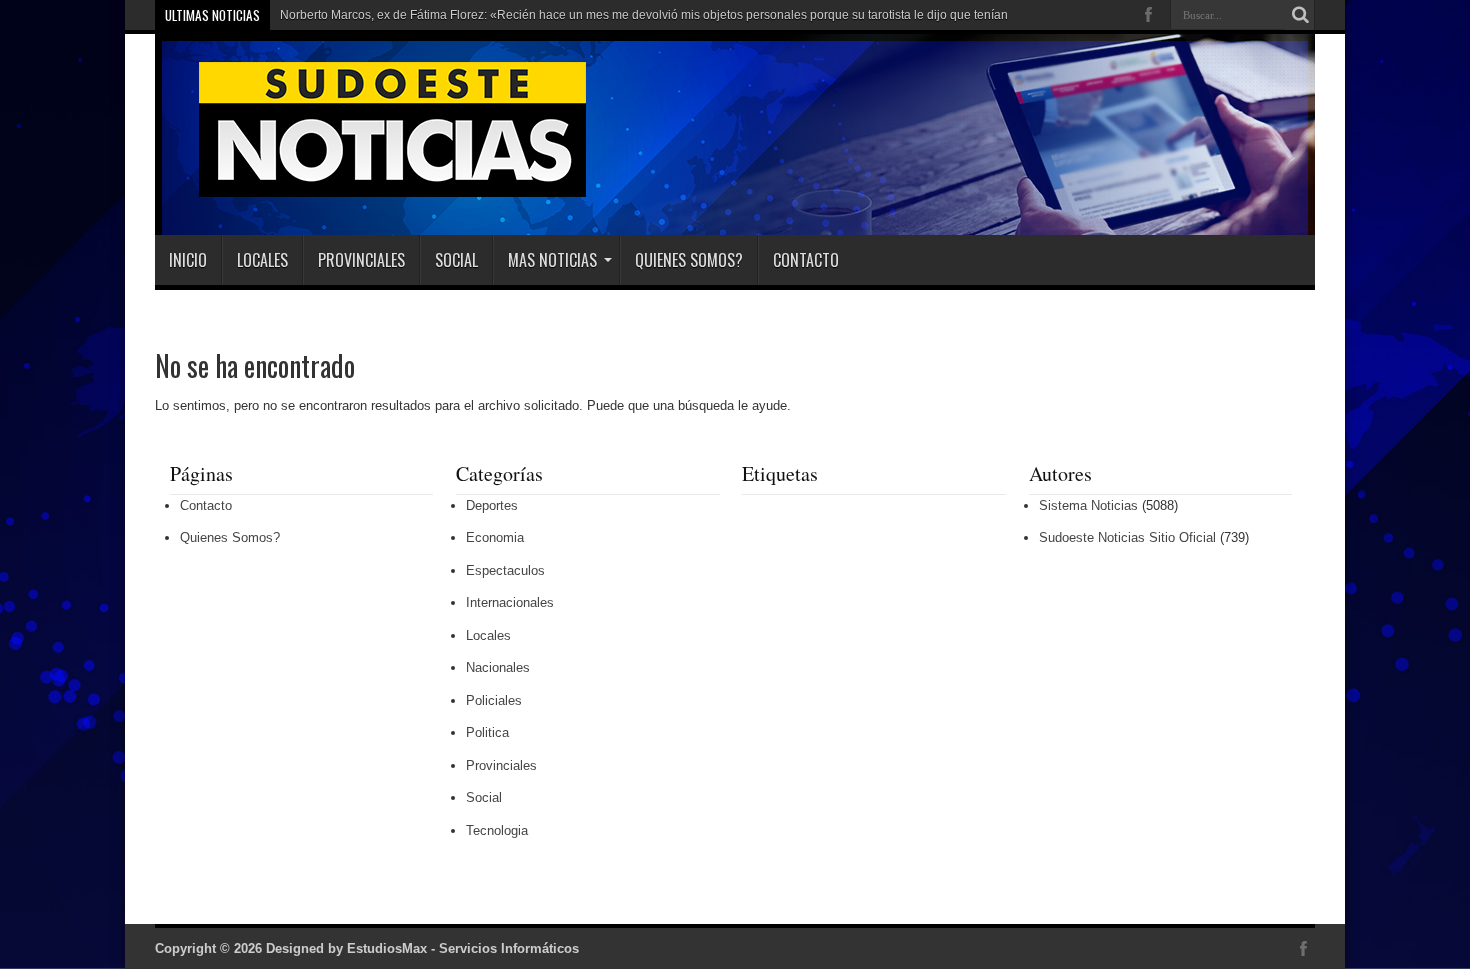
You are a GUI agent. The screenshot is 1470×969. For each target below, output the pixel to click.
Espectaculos (505, 570)
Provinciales (361, 260)
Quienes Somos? (689, 260)
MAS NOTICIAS (552, 260)
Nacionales (498, 667)
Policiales (494, 700)
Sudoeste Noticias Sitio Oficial (1127, 537)
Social (456, 260)
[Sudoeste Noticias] (372, 185)
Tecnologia (497, 830)
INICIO (188, 260)
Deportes (492, 505)
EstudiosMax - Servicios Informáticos (463, 948)
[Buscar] (1300, 15)
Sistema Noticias (1088, 505)
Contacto (806, 260)
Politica (487, 732)
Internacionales (510, 602)
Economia (495, 537)
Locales (262, 260)
